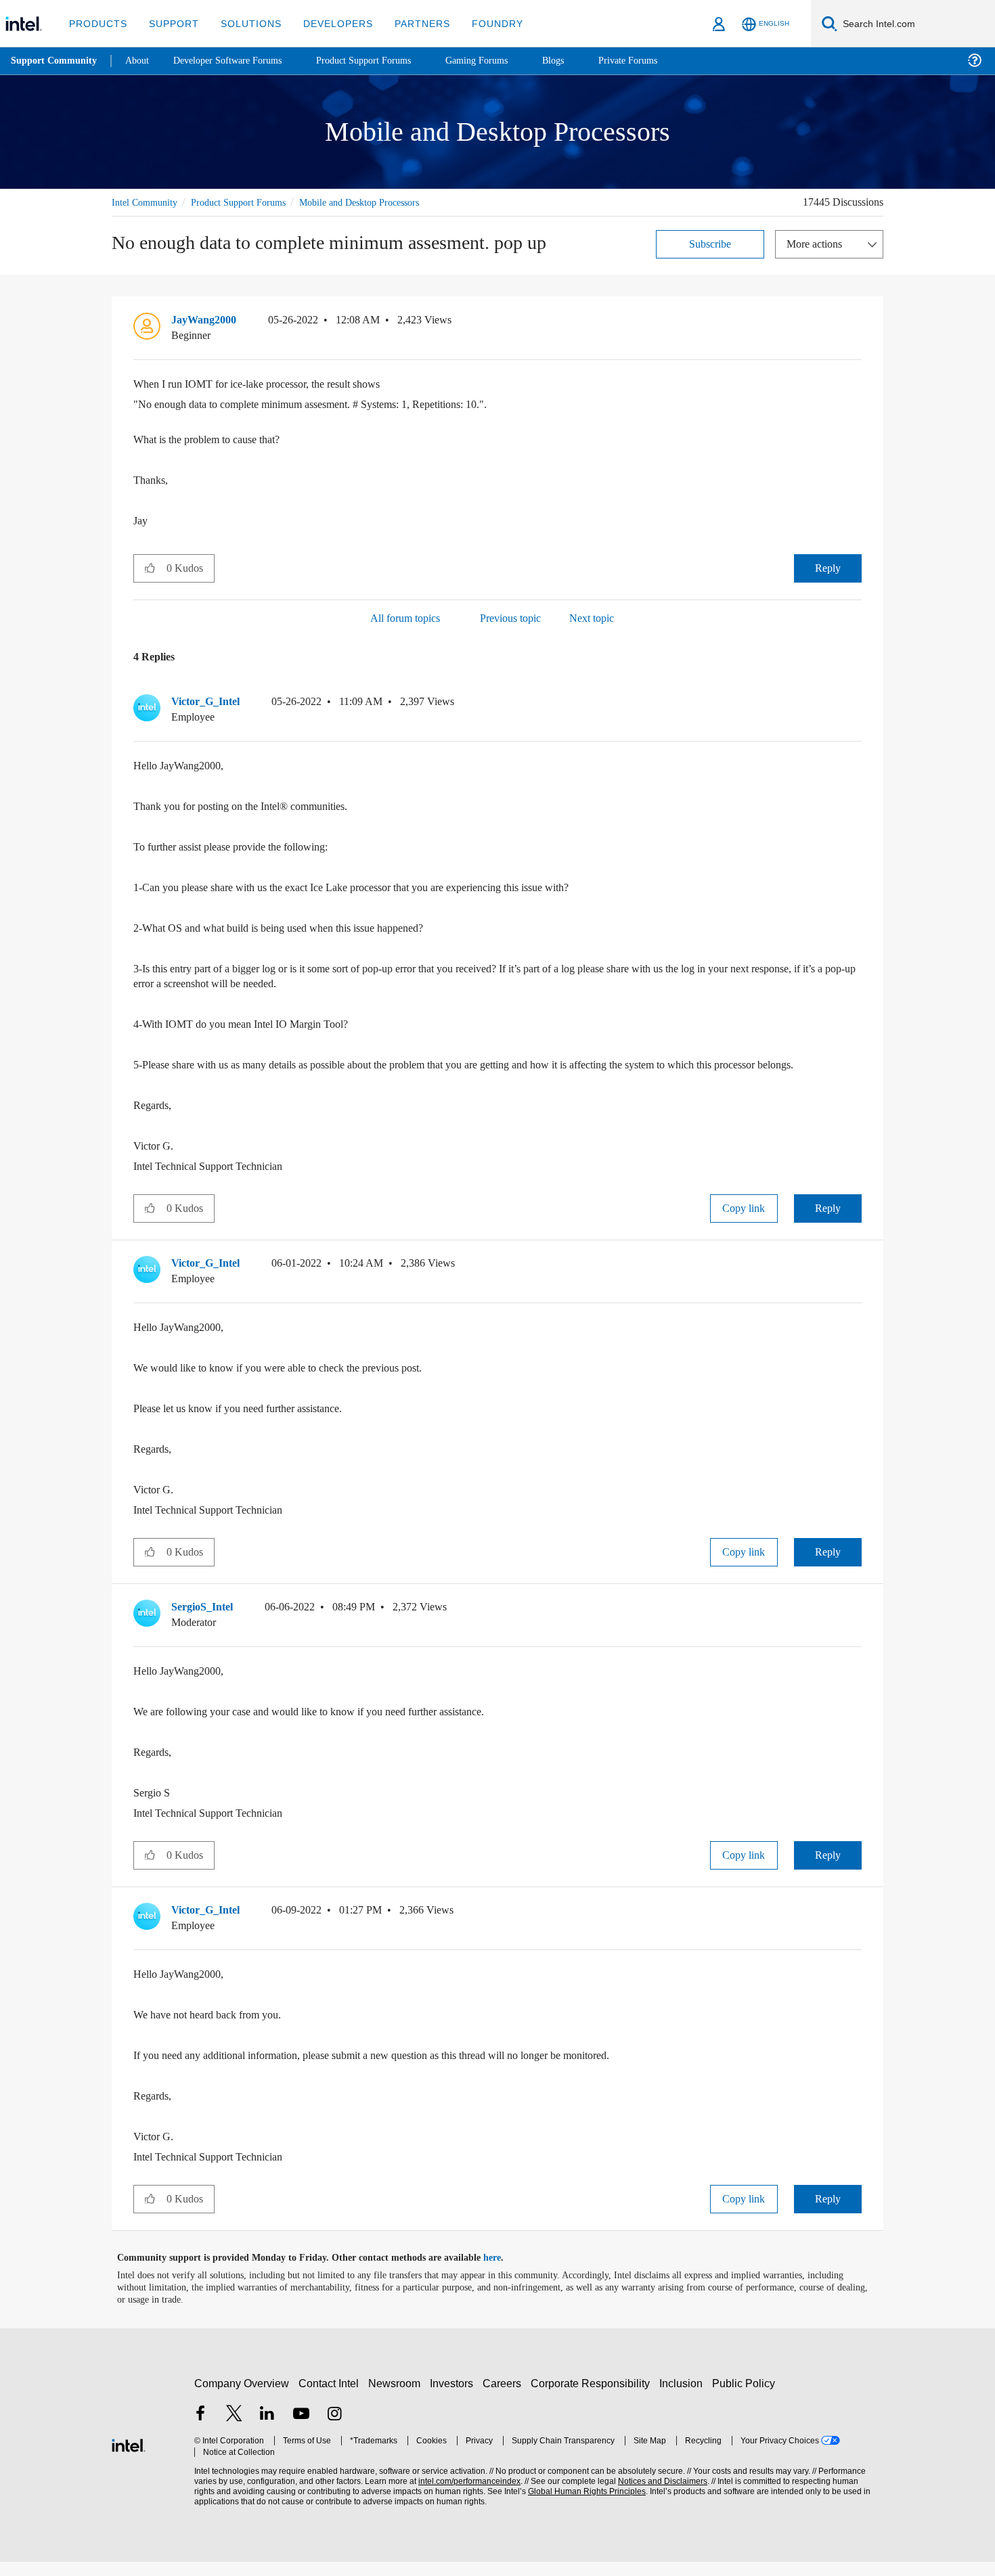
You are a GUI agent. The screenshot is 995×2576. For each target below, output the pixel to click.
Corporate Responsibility (593, 2398)
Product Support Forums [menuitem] (382, 61)
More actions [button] (818, 243)
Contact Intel (330, 2398)
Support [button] (170, 23)
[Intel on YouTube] (301, 2430)
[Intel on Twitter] (234, 2430)
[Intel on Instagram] (334, 2430)
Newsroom (397, 2398)
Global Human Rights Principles (583, 2506)
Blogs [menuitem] (580, 61)
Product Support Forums (249, 202)
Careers (505, 2398)
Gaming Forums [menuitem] (501, 61)
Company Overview (242, 2398)
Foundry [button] (481, 23)
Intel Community (147, 202)
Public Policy (746, 2398)
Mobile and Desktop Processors (383, 202)
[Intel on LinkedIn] (267, 2430)
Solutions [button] (245, 23)
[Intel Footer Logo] (129, 2458)
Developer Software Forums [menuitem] (238, 61)
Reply (827, 567)
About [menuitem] (141, 61)
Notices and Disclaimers (658, 2496)
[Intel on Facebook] (200, 2430)
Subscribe (710, 243)
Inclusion (684, 2398)
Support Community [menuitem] (55, 61)
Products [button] (97, 23)
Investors (455, 2398)
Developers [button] (328, 23)
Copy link (744, 1222)
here (504, 2272)
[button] (856, 323)
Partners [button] (408, 23)
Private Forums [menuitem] (658, 61)
